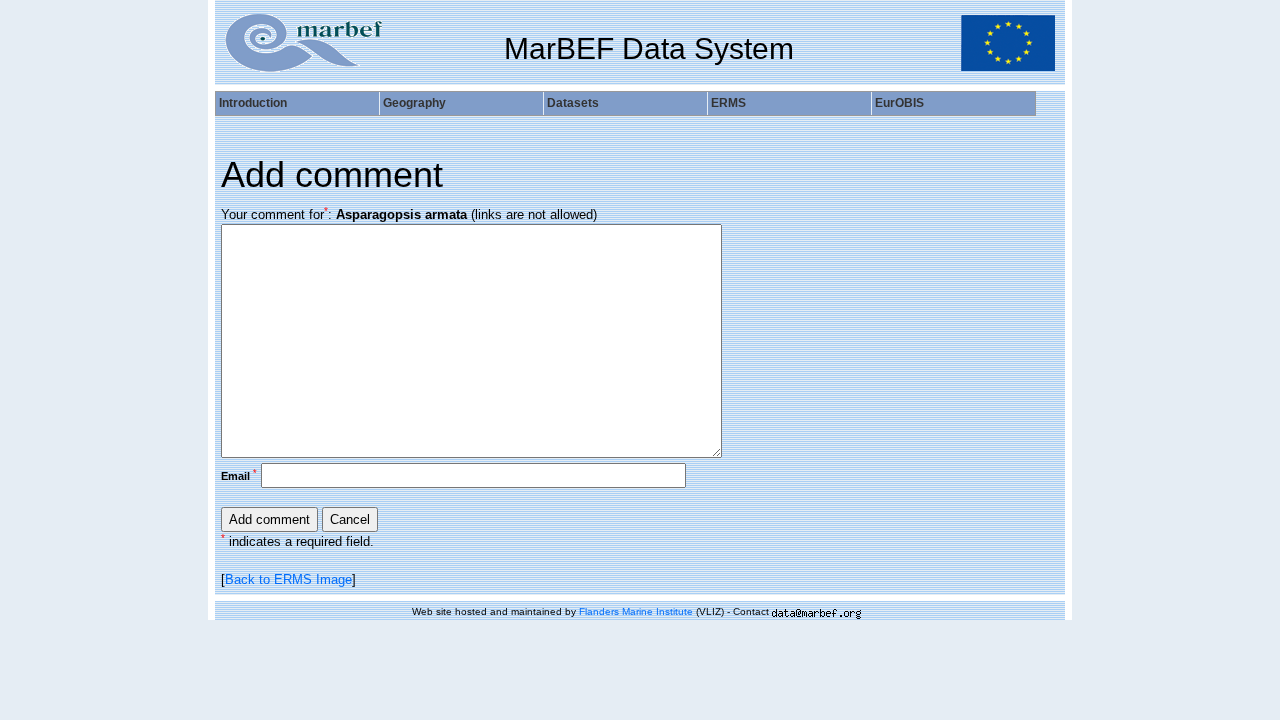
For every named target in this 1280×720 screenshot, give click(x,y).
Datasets (573, 103)
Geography (414, 103)
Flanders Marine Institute (636, 611)
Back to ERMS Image (288, 579)
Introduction (253, 103)
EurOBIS (899, 103)
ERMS (728, 103)
